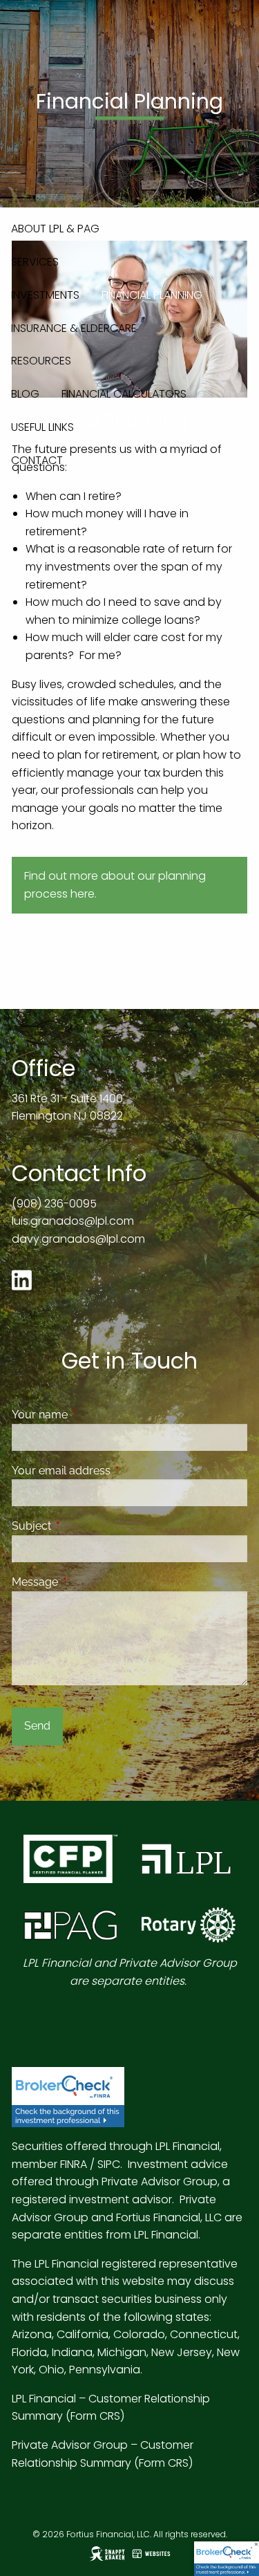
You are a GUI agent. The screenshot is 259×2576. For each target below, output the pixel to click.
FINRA (74, 2164)
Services (35, 262)
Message (88, 1582)
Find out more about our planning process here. (115, 885)
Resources (41, 361)
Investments (45, 295)
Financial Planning (152, 295)
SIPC (109, 2164)
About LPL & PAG (55, 229)
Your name (93, 1415)
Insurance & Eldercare (74, 328)
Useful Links (42, 427)
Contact (37, 460)
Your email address (114, 1471)
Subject (85, 1526)
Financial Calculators (124, 394)
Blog (25, 394)
